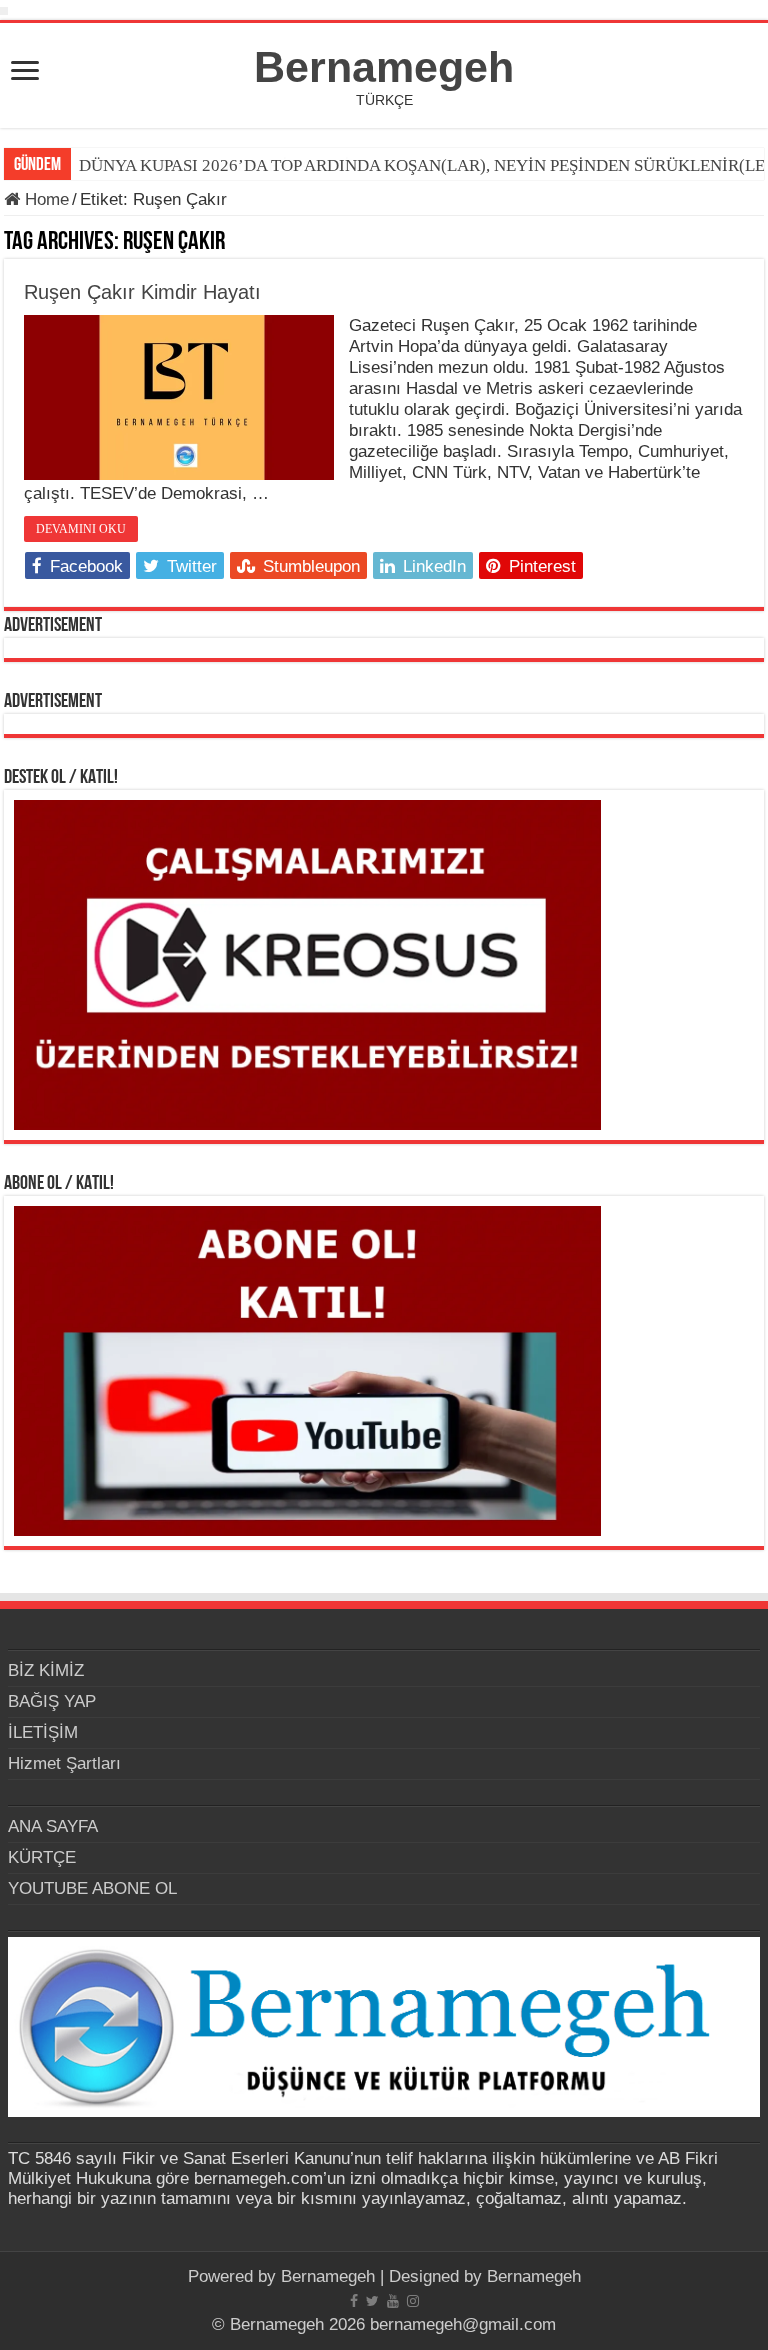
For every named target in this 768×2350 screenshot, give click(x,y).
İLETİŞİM (43, 1732)
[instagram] (413, 2301)
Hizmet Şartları (64, 1763)
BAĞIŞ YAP (52, 1701)
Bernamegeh (384, 67)
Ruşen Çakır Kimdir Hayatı (142, 292)
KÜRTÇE (42, 1857)
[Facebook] (354, 2301)
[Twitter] (372, 2301)
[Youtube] (393, 2301)
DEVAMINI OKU (81, 529)
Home (44, 199)
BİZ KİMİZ (46, 1670)
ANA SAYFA (53, 1826)
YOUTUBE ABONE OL (92, 1888)
